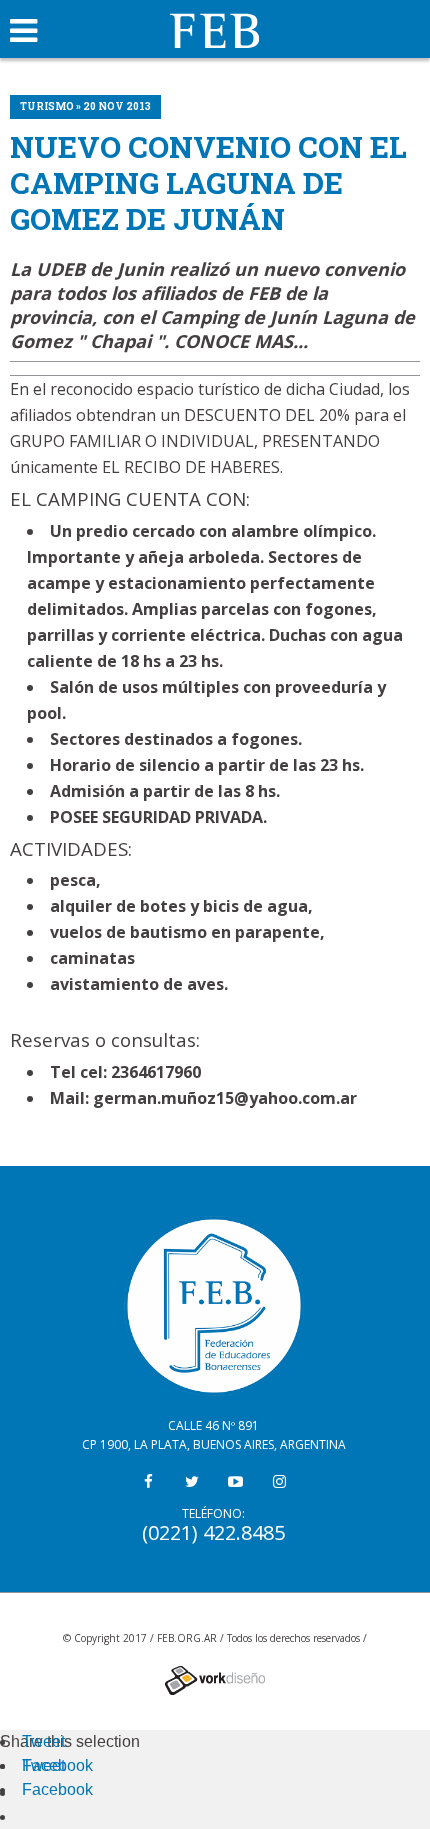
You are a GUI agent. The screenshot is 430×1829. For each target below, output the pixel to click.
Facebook (57, 1765)
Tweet (43, 1741)
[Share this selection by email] (32, 1792)
